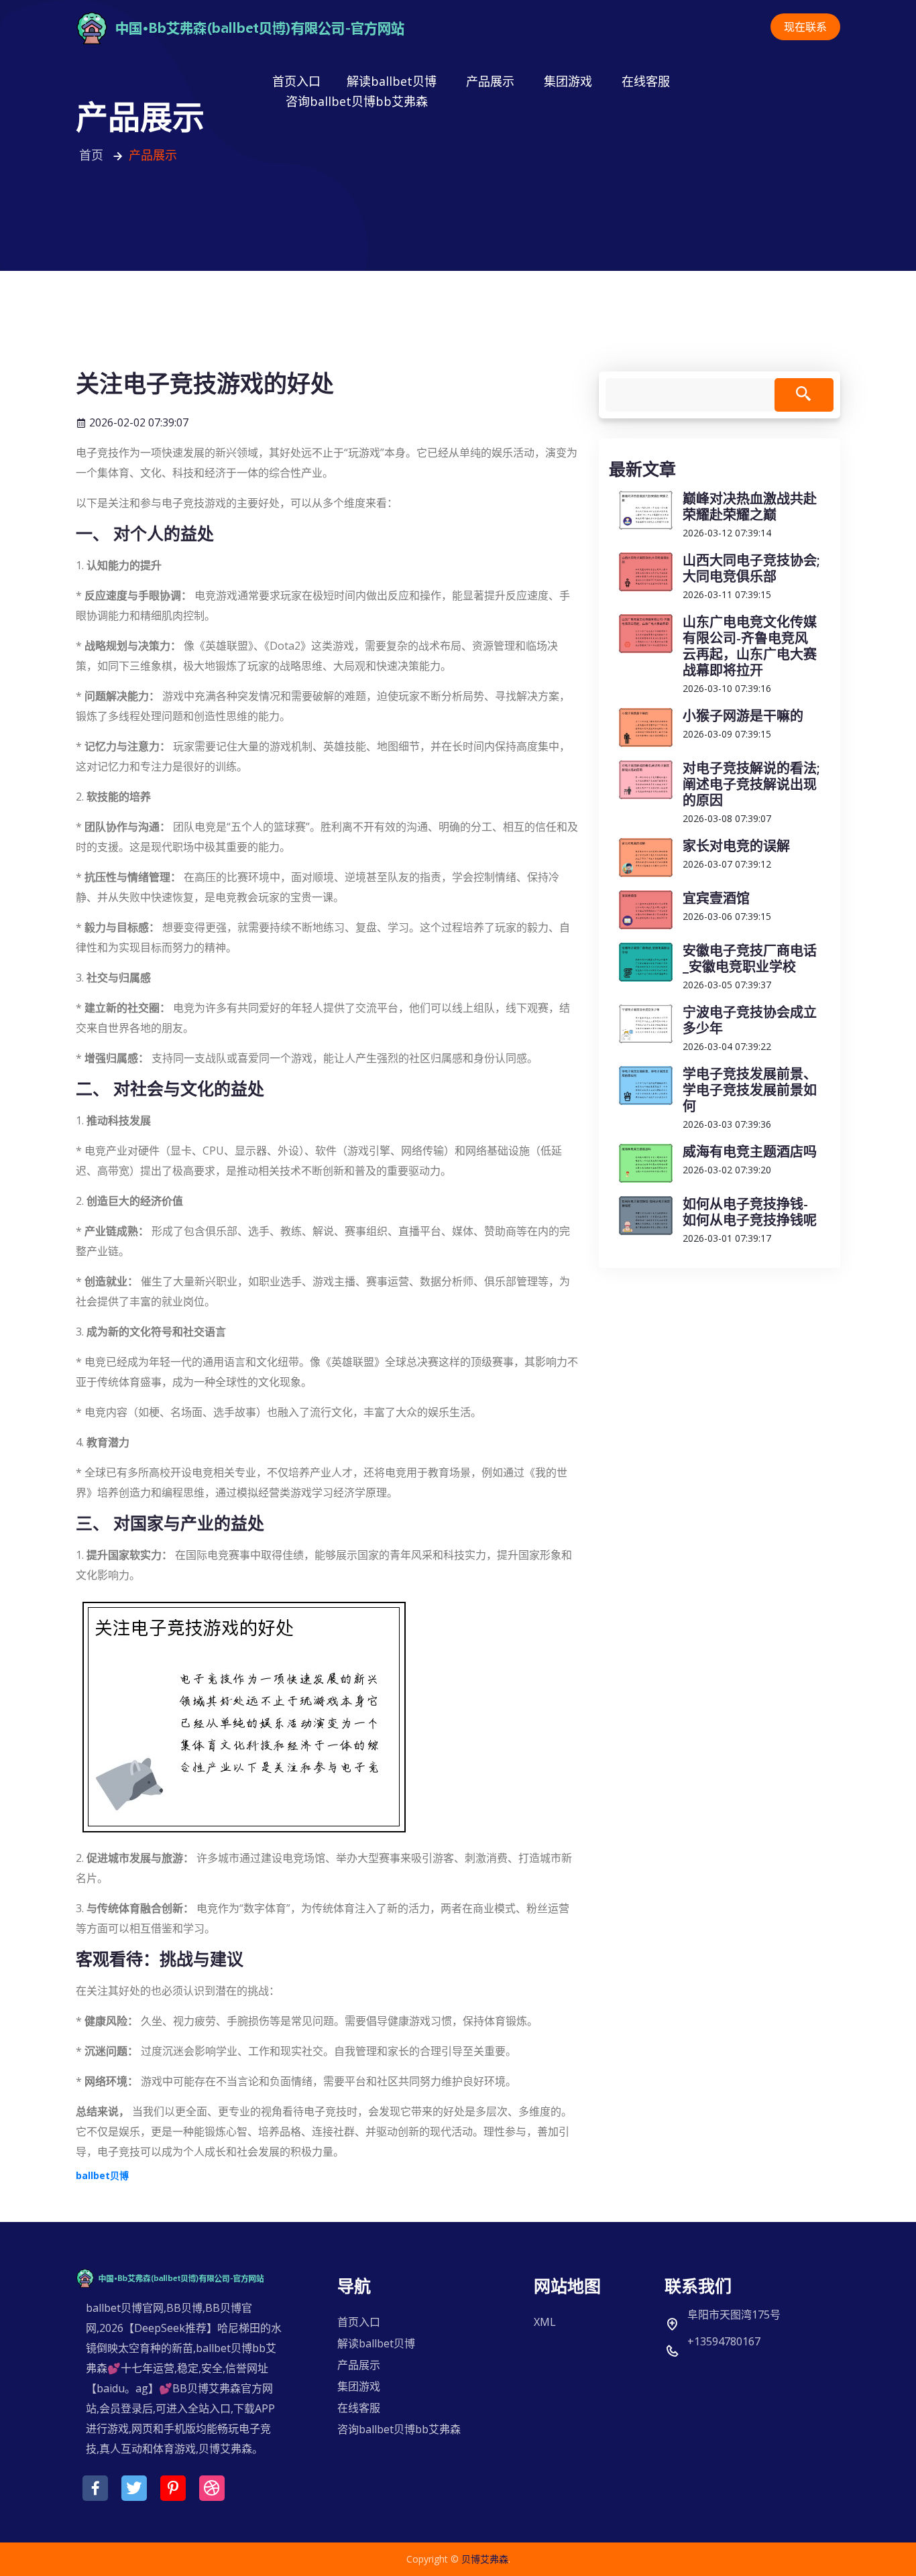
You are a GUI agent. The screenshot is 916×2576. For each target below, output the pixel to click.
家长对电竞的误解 (736, 846)
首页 (93, 155)
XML (545, 2322)
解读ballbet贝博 (392, 81)
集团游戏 (568, 81)
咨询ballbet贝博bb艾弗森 (357, 101)
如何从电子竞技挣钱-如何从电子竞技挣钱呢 (750, 1212)
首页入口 (296, 81)
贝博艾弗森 (485, 2559)
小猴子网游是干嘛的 (743, 716)
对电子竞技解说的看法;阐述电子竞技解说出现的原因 (751, 784)
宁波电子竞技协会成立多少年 (750, 1020)
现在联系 (805, 27)
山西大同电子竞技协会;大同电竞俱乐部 (751, 568)
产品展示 (490, 81)
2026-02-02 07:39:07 (137, 422)
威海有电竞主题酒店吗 (750, 1152)
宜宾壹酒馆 (716, 898)
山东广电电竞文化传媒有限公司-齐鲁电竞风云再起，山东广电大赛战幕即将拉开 (750, 646)
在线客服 (646, 81)
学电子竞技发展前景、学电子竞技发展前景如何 (750, 1090)
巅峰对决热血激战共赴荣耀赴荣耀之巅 (750, 507)
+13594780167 (724, 2341)
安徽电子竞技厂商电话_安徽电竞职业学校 (750, 958)
